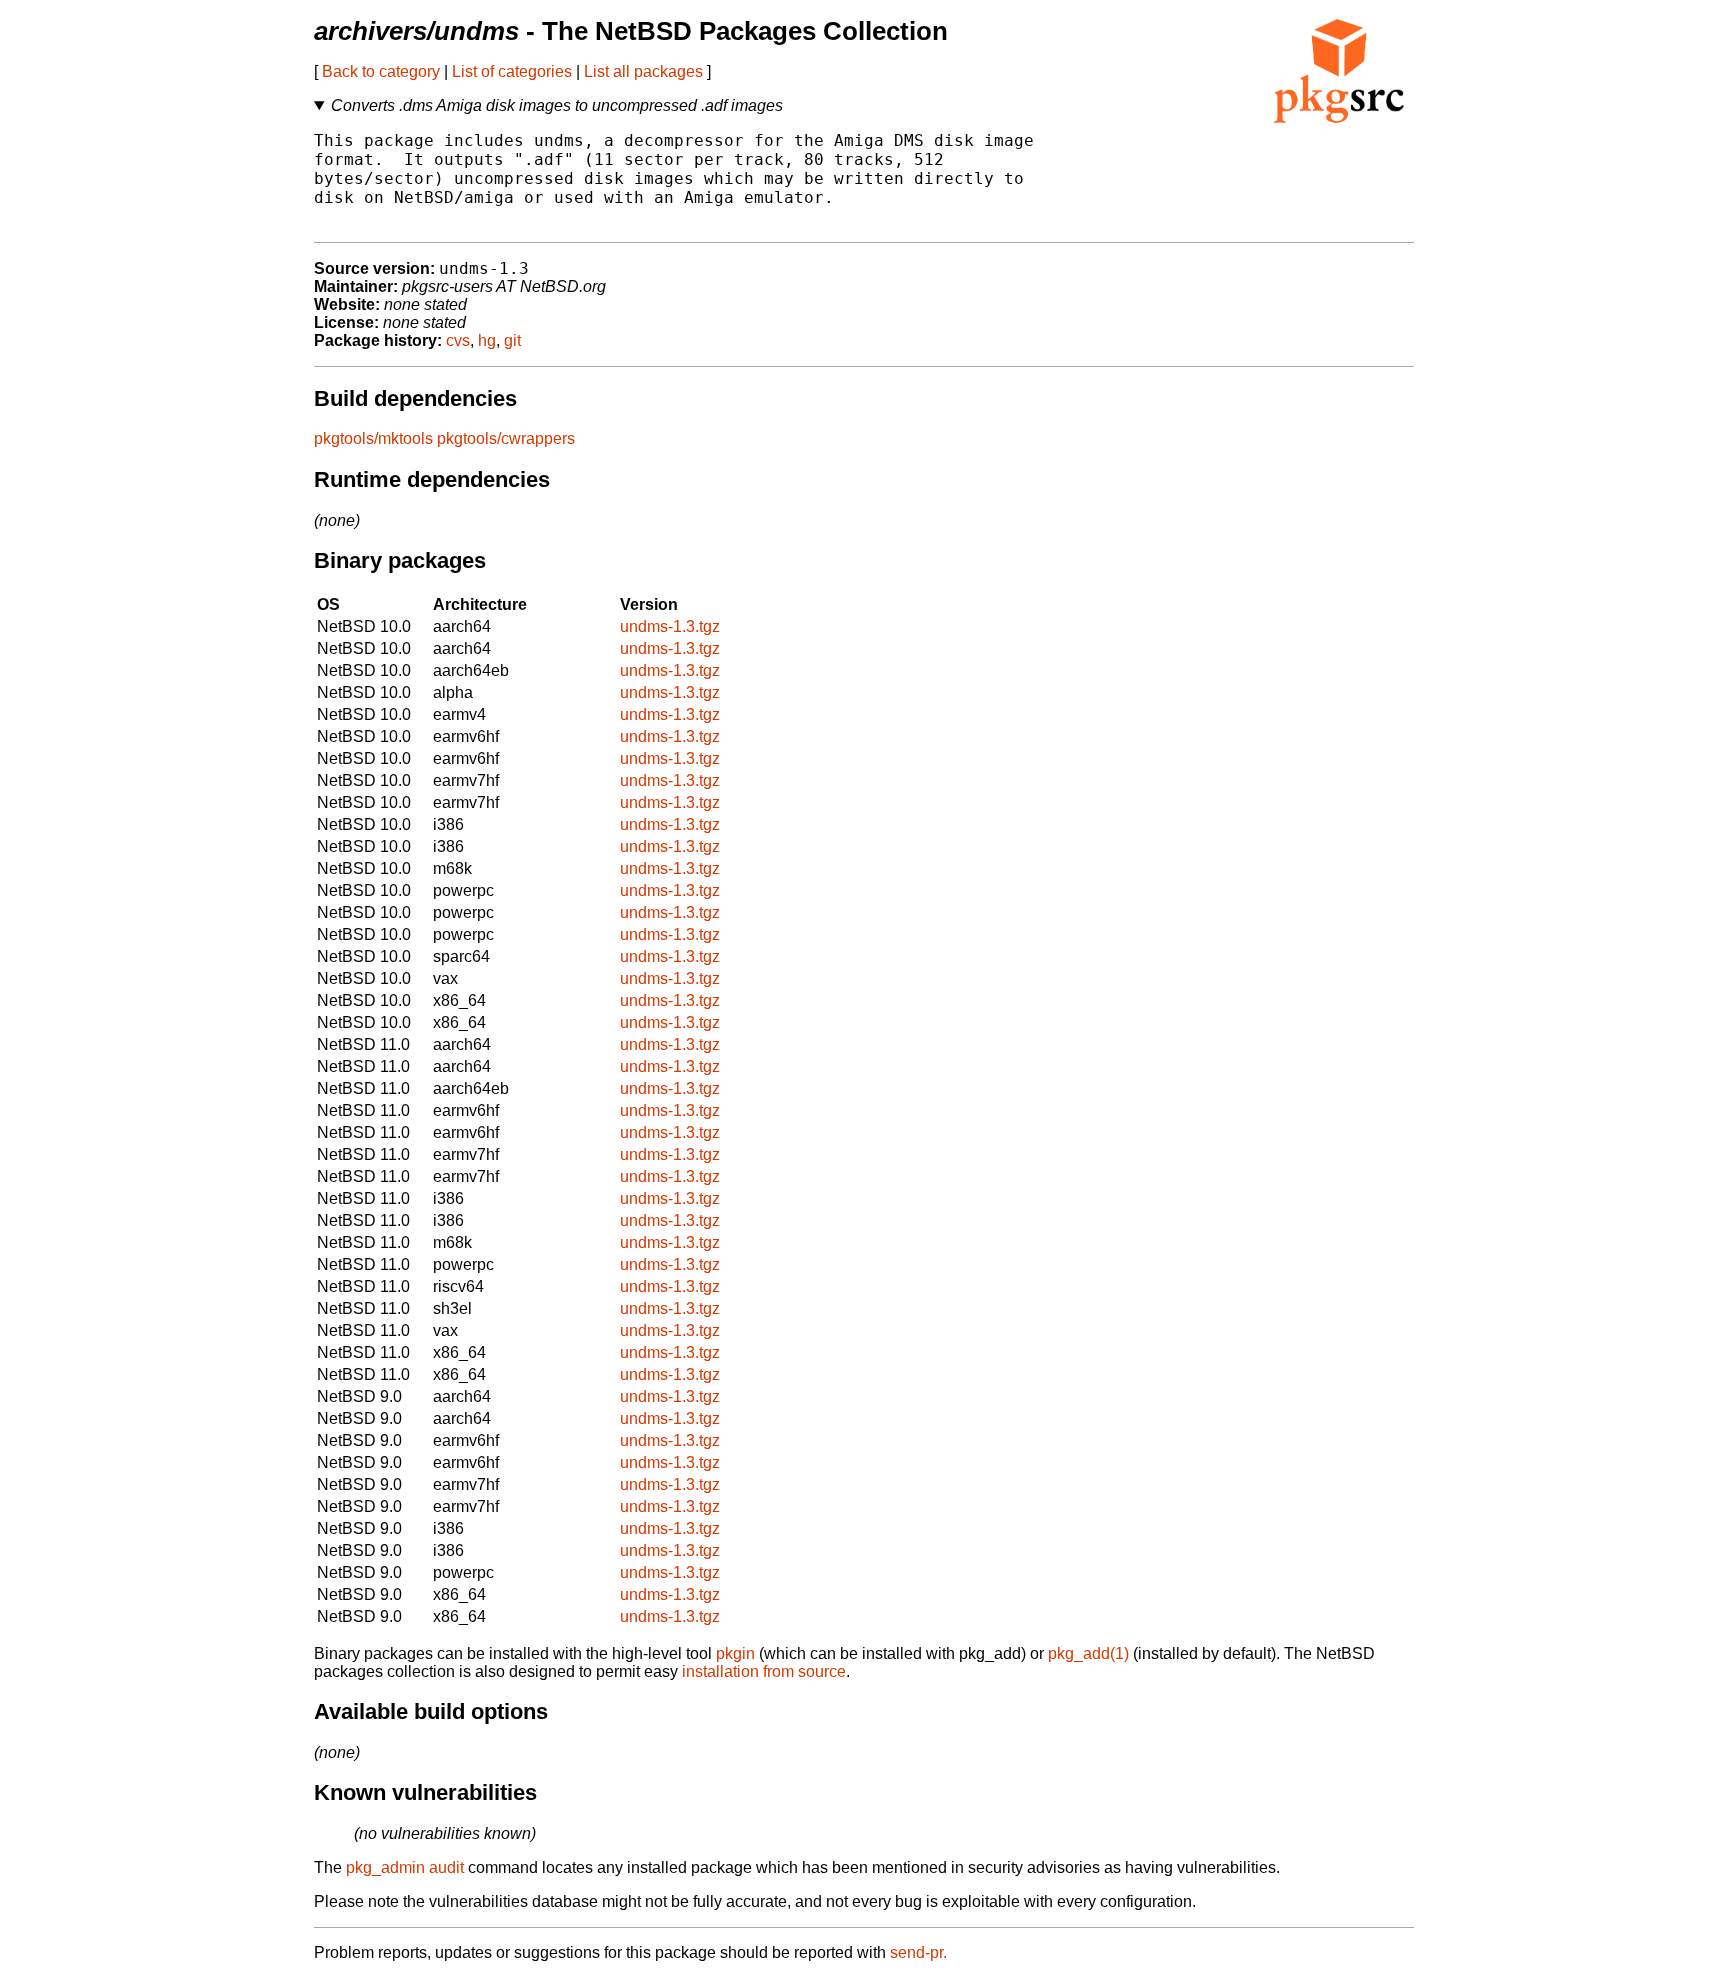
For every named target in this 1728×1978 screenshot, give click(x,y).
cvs (458, 340)
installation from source (764, 1671)
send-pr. (918, 1952)
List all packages (643, 71)
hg (487, 340)
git (512, 340)
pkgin (735, 1653)
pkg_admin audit (405, 1867)
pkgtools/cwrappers (506, 438)
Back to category (381, 71)
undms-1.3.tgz (670, 626)
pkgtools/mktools (373, 438)
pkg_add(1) (1088, 1653)
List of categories (512, 71)
